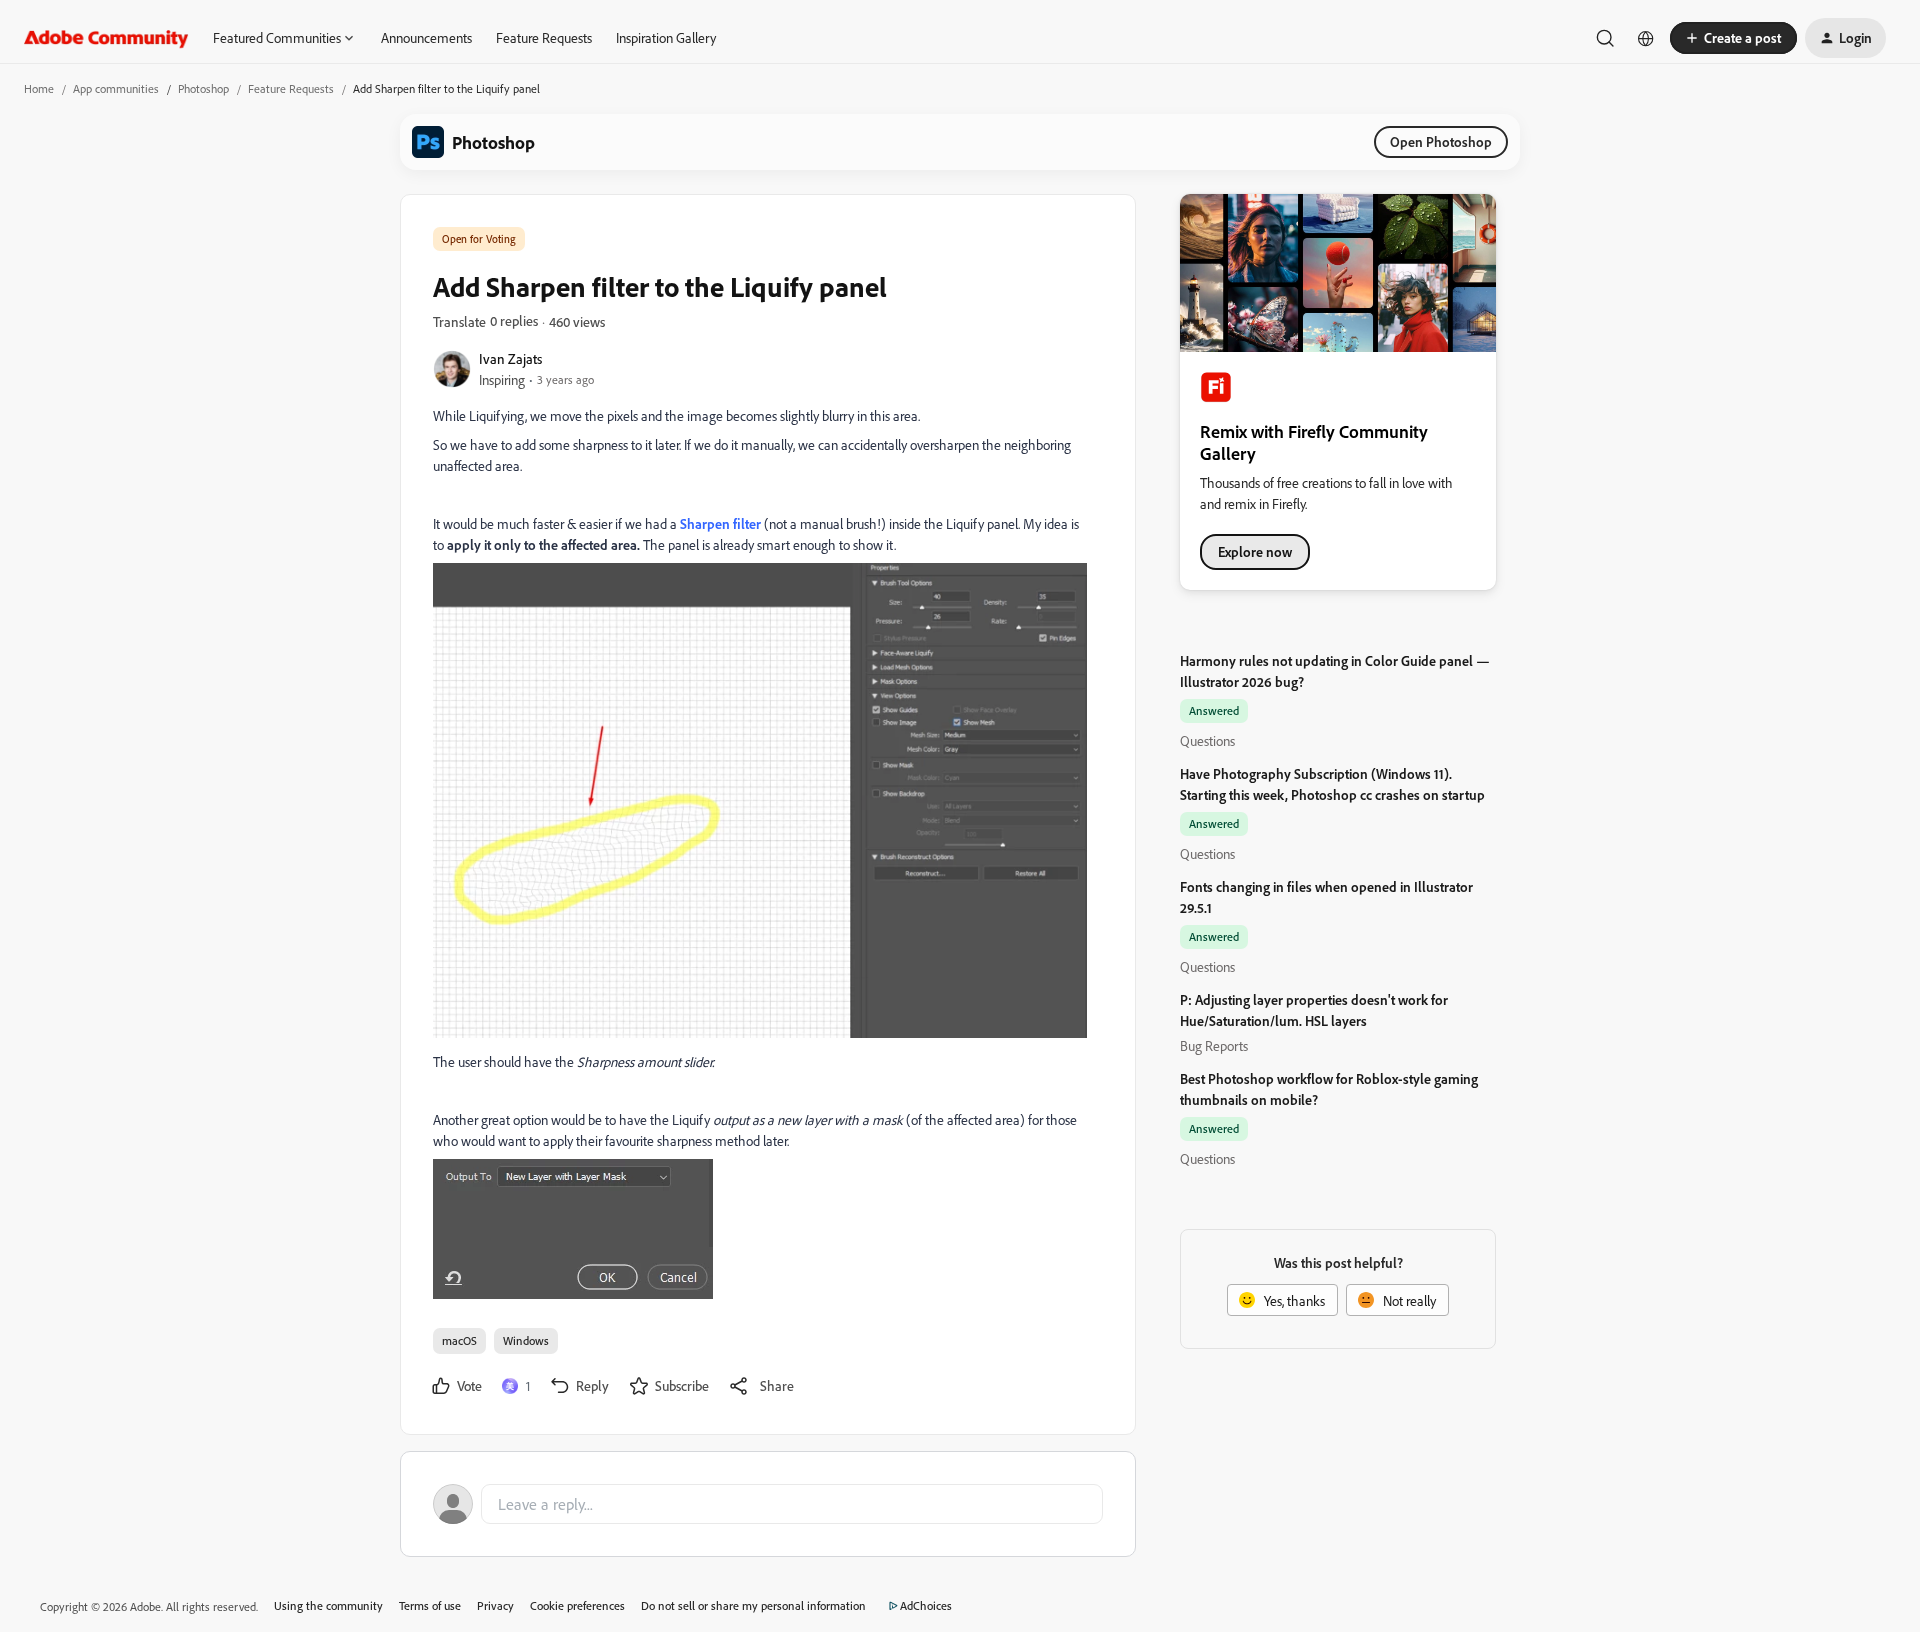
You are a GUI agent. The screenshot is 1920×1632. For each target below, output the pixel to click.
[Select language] (1646, 38)
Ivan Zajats (510, 358)
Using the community (328, 1605)
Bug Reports (1214, 1045)
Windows (526, 1340)
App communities (116, 88)
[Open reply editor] (768, 1504)
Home (39, 88)
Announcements (426, 37)
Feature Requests (544, 37)
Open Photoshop (1441, 141)
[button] (1733, 38)
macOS (459, 1340)
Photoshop (203, 88)
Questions (1207, 740)
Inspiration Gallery (666, 37)
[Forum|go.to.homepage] (106, 38)
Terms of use (430, 1605)
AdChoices (926, 1605)
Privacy (495, 1605)
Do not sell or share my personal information (753, 1605)
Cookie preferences (577, 1605)
